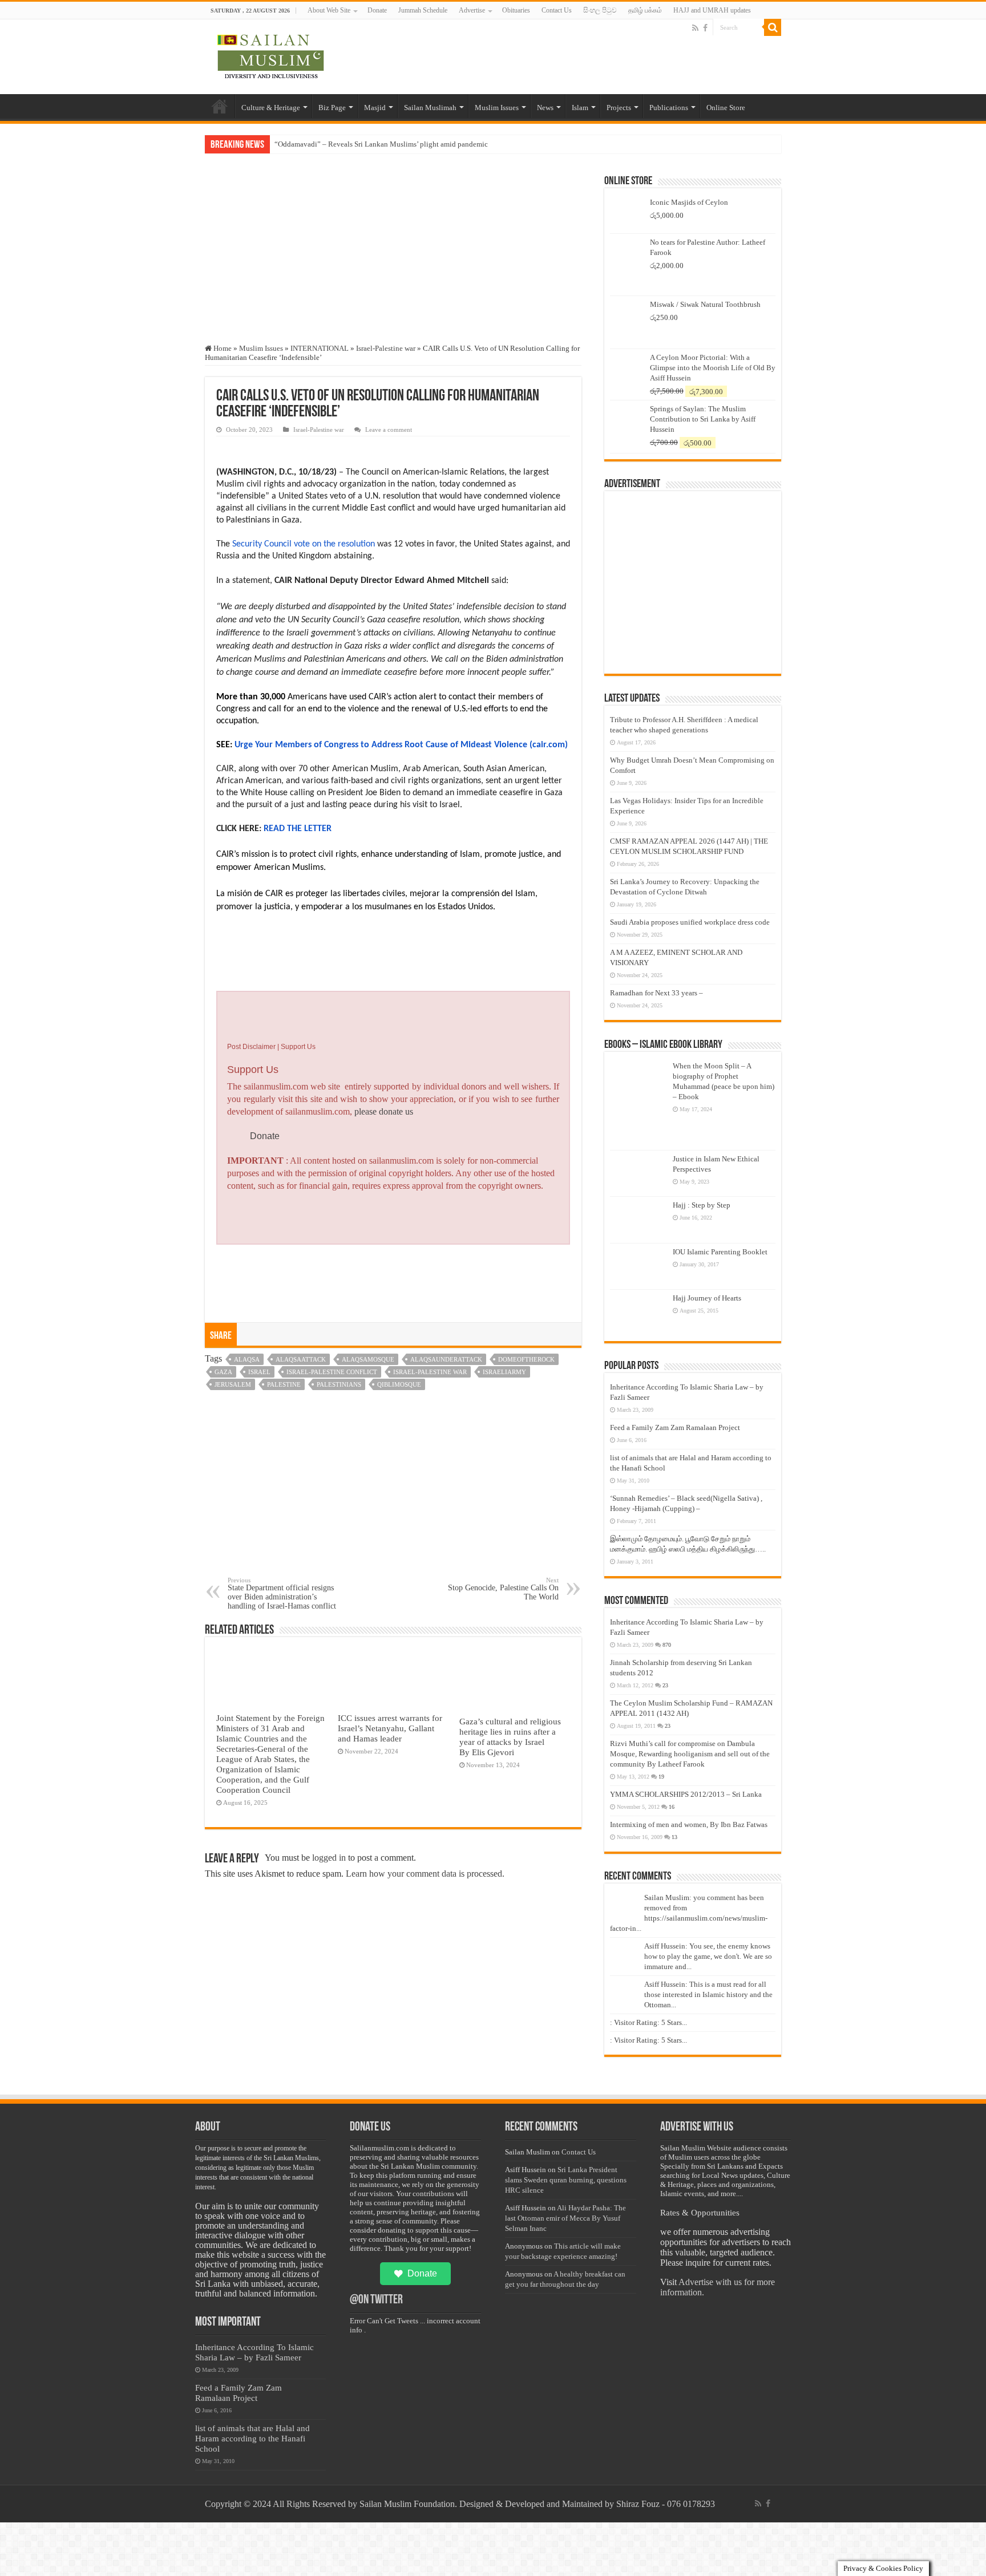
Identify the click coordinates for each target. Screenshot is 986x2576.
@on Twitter (376, 2300)
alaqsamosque (368, 1359)
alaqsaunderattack (446, 1359)
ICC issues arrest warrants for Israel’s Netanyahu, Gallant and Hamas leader (390, 1728)
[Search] (773, 27)
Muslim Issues (497, 108)
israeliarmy (504, 1372)
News (545, 108)
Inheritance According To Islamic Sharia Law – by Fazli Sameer (254, 2352)
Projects (619, 108)
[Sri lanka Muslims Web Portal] (270, 55)
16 (672, 1807)
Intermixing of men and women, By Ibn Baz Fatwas (689, 1824)
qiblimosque (399, 1384)
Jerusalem (233, 1384)
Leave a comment (389, 430)
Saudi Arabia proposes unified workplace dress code (690, 922)
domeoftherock (526, 1359)
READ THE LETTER (298, 829)
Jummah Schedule (423, 10)
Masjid (375, 108)
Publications (669, 108)
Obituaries (516, 10)
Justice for (290, 144)
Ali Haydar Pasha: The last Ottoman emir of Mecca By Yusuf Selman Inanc (565, 2218)
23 (665, 1685)
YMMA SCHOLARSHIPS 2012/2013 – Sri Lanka (686, 1794)
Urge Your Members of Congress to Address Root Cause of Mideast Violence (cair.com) (401, 745)
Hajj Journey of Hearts (707, 1298)
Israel (259, 1372)
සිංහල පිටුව (600, 10)
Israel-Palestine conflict (332, 1372)
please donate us (384, 1111)
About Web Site (329, 10)
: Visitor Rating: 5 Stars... (648, 2022)
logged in (329, 1858)
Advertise (472, 10)
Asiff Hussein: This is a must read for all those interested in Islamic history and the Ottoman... (708, 1994)
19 (661, 1777)
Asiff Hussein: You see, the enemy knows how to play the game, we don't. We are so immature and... (708, 1956)
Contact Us (557, 10)
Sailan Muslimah (430, 108)
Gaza (223, 1372)
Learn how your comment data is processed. (425, 1874)
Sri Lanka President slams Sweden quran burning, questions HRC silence (566, 2180)
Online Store (726, 108)
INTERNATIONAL (320, 348)
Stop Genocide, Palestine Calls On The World (503, 1589)
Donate (377, 10)
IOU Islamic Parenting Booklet (720, 1252)
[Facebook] (705, 28)
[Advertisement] (393, 258)
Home (220, 106)
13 (674, 1837)
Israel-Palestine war (386, 348)
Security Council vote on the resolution (304, 544)
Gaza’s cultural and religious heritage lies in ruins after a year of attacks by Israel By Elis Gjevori (510, 1737)
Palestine (284, 1384)
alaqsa (247, 1359)
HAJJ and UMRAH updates (712, 10)
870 (667, 1645)
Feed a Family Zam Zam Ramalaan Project (675, 1427)
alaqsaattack (301, 1359)
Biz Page (332, 108)
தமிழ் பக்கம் (645, 10)
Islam (580, 108)
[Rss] (695, 28)
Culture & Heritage (271, 108)
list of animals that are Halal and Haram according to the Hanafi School (252, 2438)
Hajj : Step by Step (702, 1205)
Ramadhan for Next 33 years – (656, 993)
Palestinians (339, 1384)
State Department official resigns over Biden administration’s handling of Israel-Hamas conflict (282, 1593)
